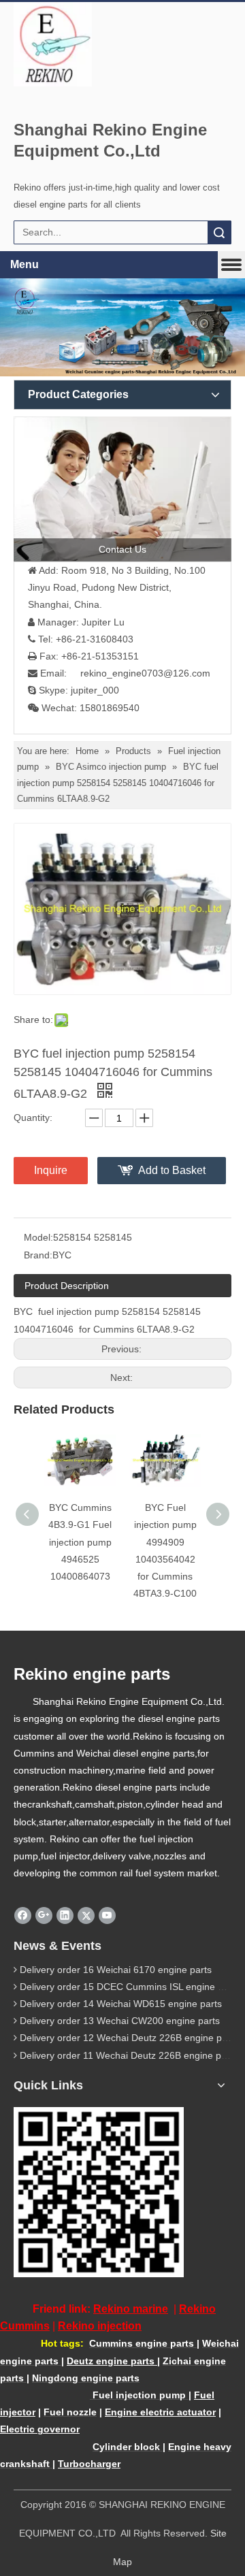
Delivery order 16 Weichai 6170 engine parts (116, 1970)
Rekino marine (131, 2309)
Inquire (51, 1170)
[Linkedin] (65, 1916)
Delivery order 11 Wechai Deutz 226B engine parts (129, 2055)
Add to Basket (172, 1170)
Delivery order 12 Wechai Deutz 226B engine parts (129, 2038)
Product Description (67, 1286)
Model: (38, 1237)
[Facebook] (23, 1916)
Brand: (38, 1255)
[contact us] (122, 489)
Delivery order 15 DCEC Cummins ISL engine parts (130, 1987)
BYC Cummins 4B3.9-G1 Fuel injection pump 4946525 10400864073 (80, 1542)
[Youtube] (107, 1916)
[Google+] (44, 1916)
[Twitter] (86, 1916)
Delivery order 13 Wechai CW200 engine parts (120, 2021)
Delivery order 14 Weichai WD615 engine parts (121, 2004)
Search (219, 232)
